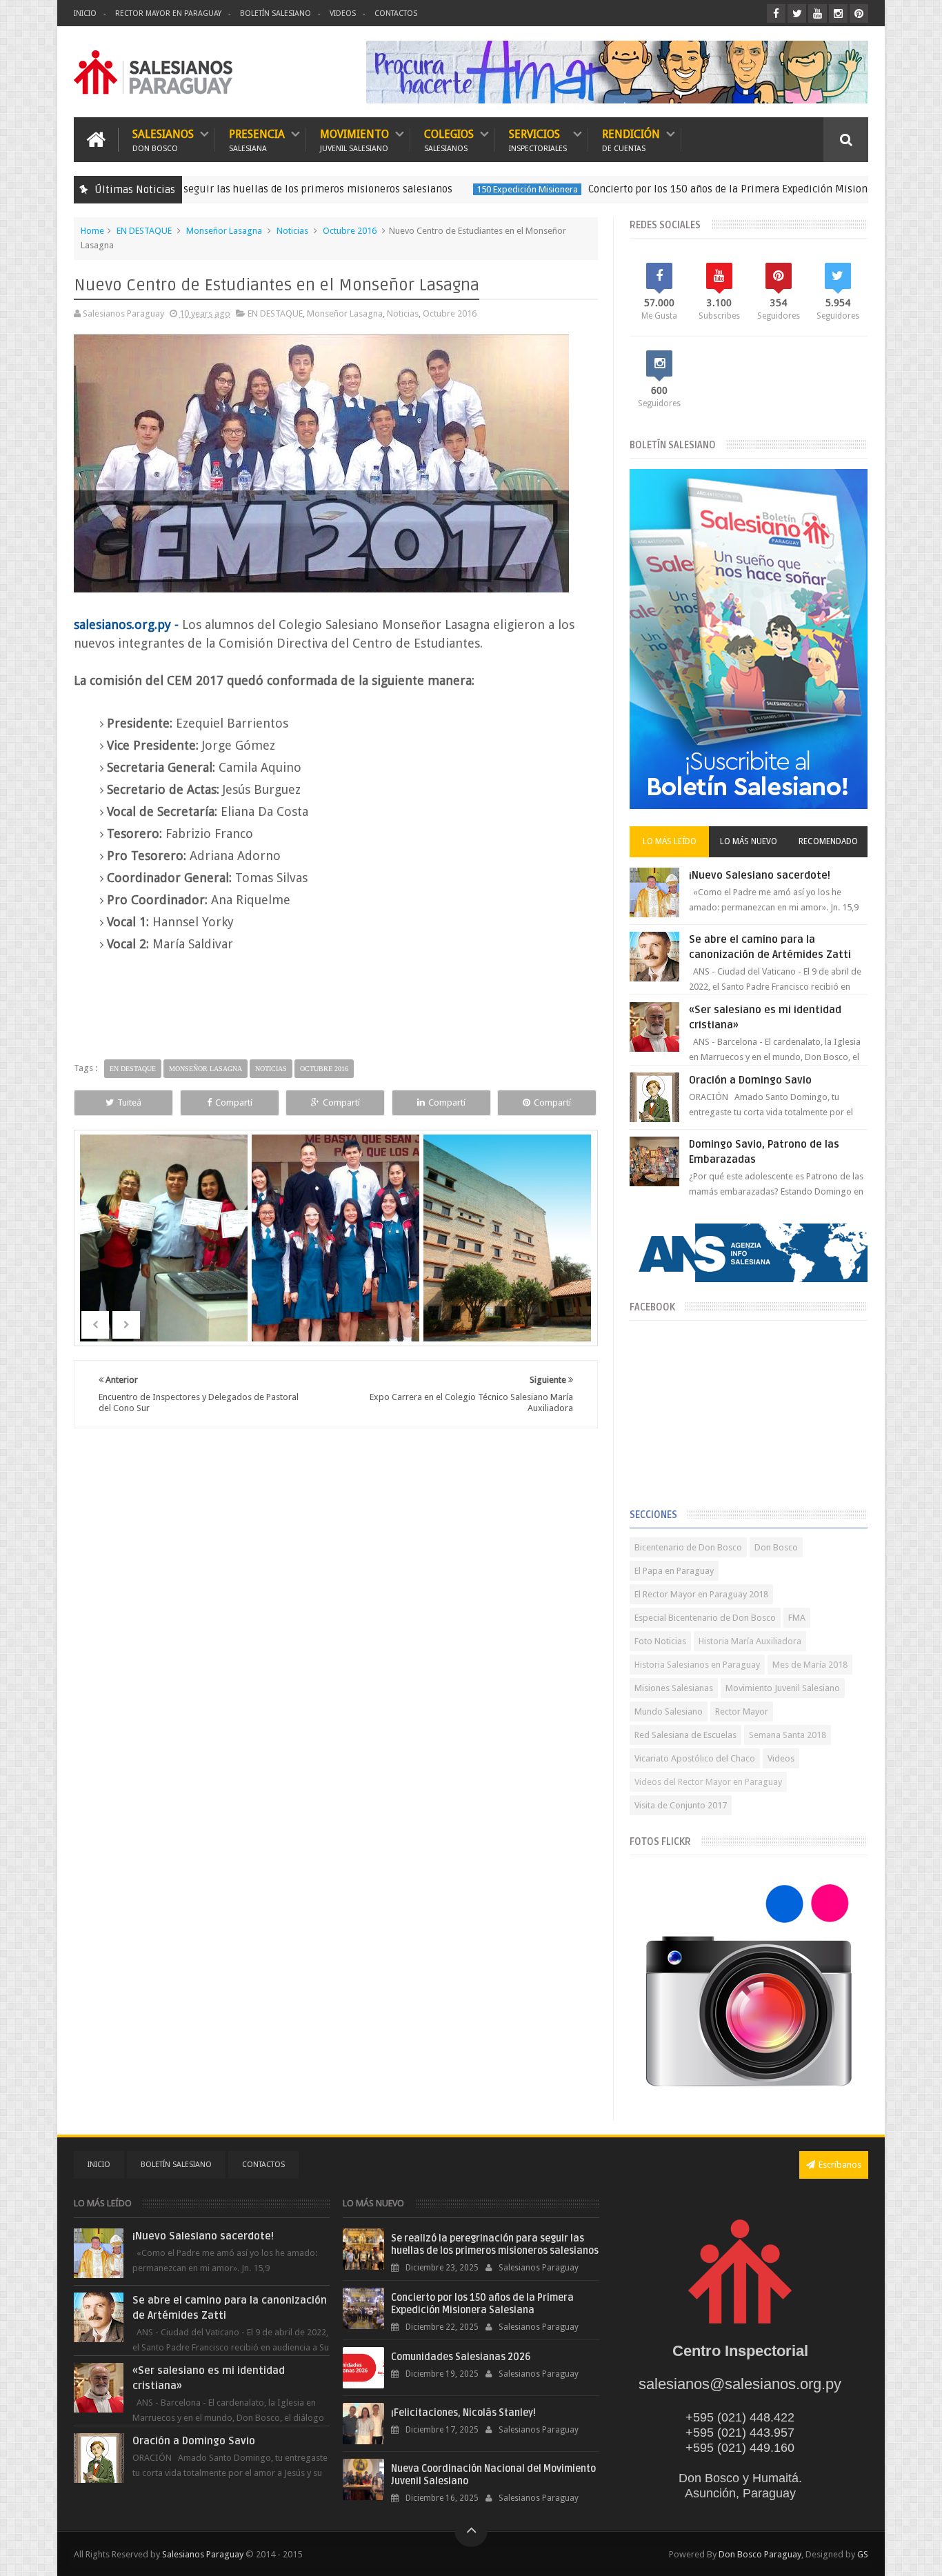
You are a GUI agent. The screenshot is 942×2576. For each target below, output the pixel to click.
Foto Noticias (660, 1641)
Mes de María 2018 (810, 1665)
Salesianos (163, 140)
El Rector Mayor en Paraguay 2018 (701, 1594)
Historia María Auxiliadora (750, 1641)
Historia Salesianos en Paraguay (697, 1665)
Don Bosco (776, 1547)
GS (863, 2554)
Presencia (257, 140)
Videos (343, 13)
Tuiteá (129, 1102)
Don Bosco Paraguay (760, 2554)
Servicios (538, 140)
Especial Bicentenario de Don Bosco (705, 1618)
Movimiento (354, 140)
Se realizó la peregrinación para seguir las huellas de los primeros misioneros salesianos (495, 2245)
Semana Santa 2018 (788, 1735)
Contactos (396, 13)
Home (92, 231)
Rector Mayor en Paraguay (168, 13)
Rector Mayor (742, 1711)
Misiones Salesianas (674, 1688)
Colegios (449, 140)
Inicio (85, 13)
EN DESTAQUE (144, 231)
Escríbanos (840, 2165)
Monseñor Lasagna (224, 231)
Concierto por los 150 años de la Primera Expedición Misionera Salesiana (668, 189)
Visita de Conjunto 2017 (681, 1805)
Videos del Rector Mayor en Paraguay (708, 1782)
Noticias (292, 231)
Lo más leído (670, 841)
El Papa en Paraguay (674, 1571)
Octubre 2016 (350, 231)
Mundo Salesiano (669, 1711)
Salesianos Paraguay (203, 2554)
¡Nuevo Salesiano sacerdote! (760, 875)
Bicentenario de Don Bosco (688, 1547)
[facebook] (776, 13)
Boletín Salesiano (275, 13)
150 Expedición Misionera (435, 189)
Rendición (631, 140)
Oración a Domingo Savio (750, 1080)
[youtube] (818, 13)
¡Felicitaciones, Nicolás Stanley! (463, 2413)
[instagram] (838, 13)
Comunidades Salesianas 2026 (461, 2357)
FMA (797, 1618)
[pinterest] (859, 13)
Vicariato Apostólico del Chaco (695, 1758)
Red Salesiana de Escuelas (685, 1735)
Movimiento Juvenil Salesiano (783, 1688)
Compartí (234, 1102)
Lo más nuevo (749, 841)
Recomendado (828, 841)
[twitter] (797, 13)
